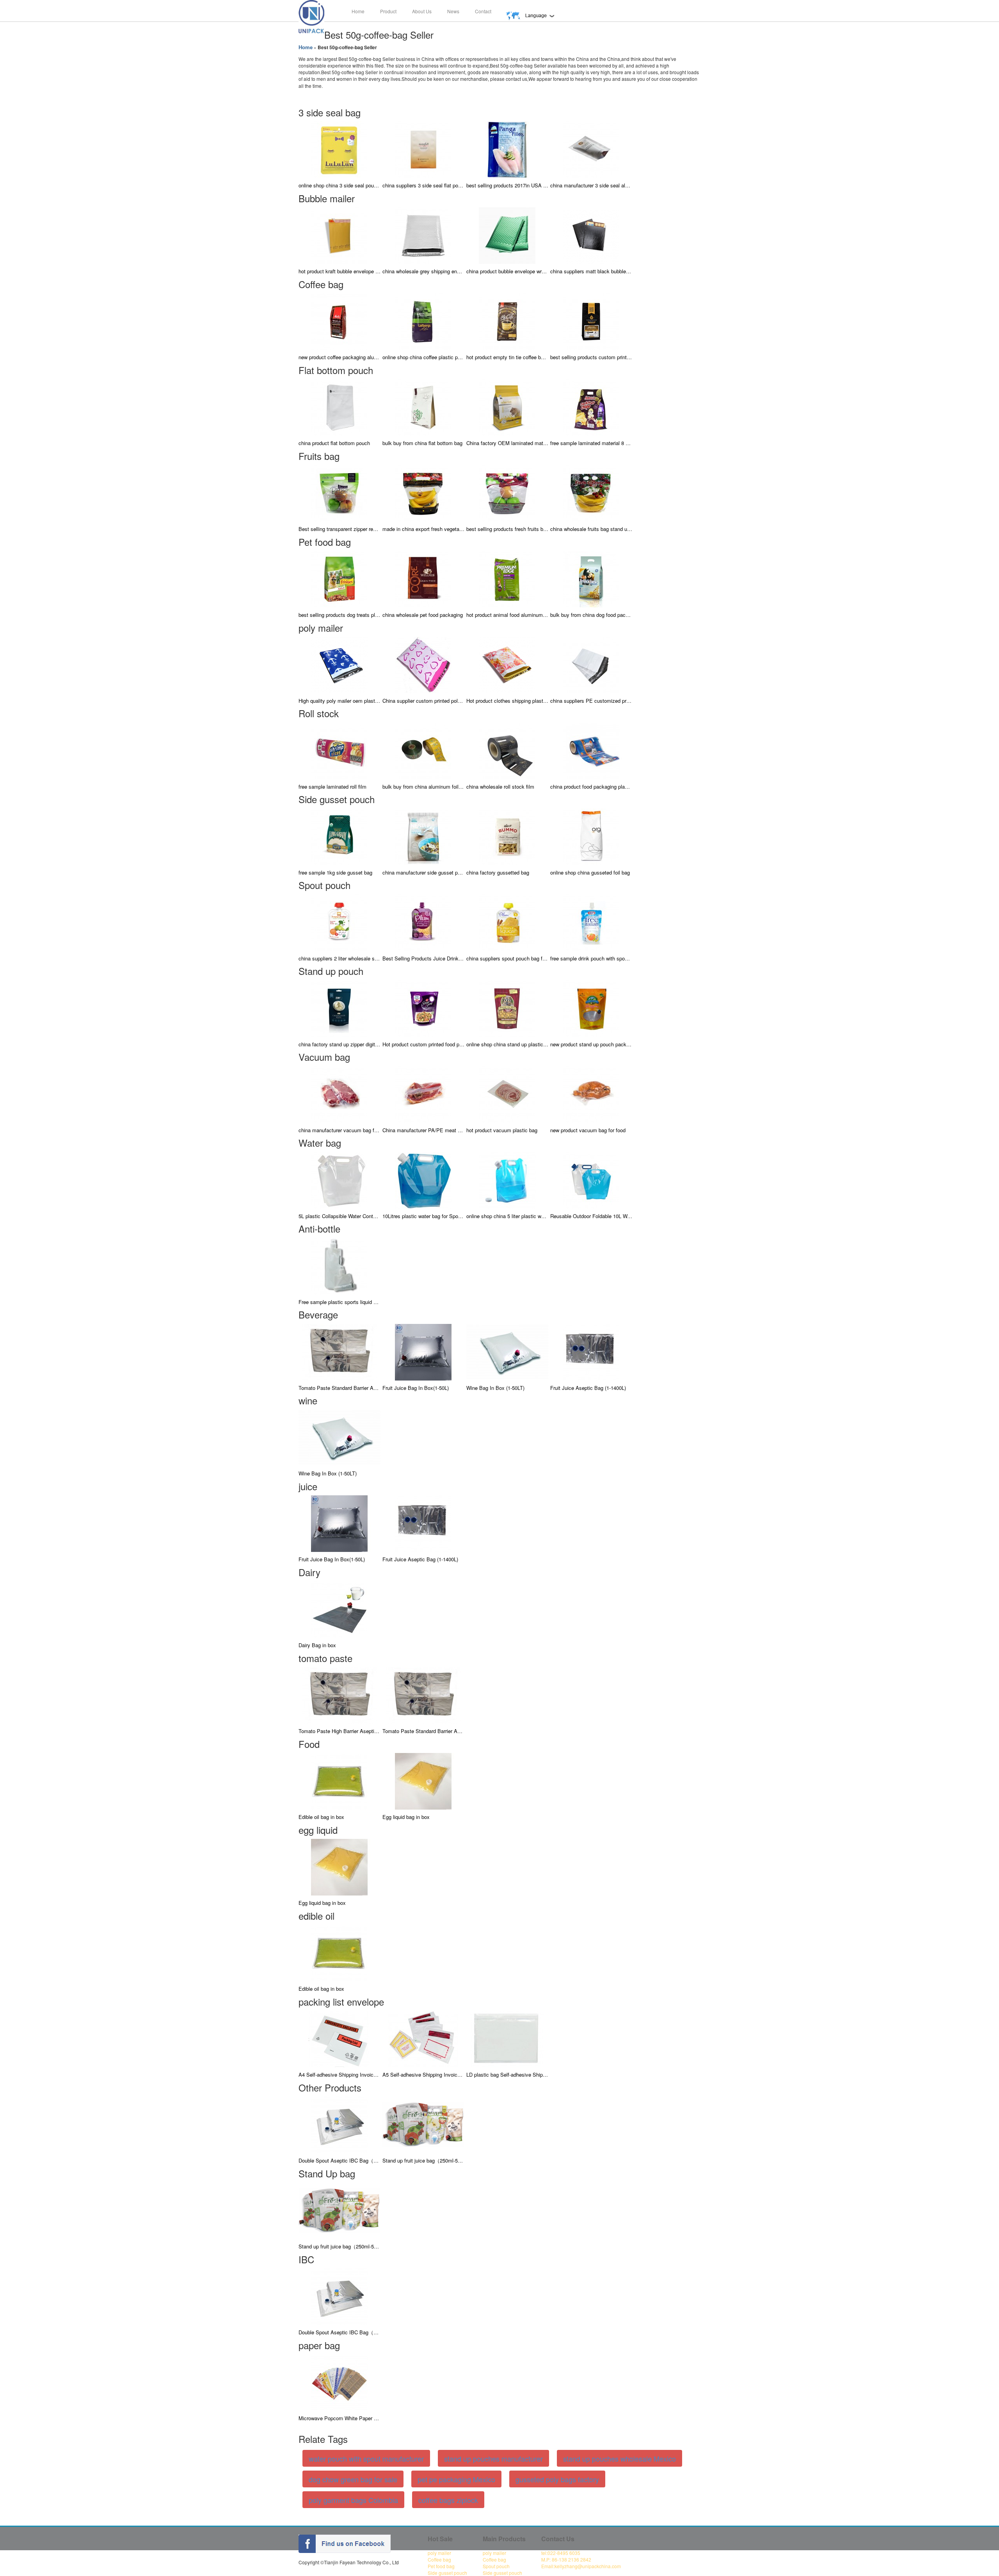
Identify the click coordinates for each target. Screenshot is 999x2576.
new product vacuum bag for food (588, 1130)
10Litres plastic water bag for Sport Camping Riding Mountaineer (423, 1216)
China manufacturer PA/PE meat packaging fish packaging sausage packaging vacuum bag (423, 1130)
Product (388, 11)
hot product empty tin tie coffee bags (507, 357)
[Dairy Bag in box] (340, 1609)
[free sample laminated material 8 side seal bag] (591, 407)
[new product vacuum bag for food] (591, 1093)
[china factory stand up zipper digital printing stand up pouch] (340, 1007)
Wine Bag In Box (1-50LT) (495, 1388)
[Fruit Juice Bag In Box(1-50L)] (423, 1351)
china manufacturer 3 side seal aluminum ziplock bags (591, 185)
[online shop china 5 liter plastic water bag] (507, 1179)
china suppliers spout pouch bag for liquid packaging (507, 958)
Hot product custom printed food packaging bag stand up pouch (423, 1044)
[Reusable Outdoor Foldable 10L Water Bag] (591, 1179)
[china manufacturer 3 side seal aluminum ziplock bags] (591, 149)
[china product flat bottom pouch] (340, 407)
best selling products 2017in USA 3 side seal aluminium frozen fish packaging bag (507, 185)
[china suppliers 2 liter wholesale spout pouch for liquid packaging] (340, 922)
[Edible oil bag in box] (340, 1781)
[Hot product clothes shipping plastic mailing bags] (507, 664)
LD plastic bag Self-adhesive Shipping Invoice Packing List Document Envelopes (507, 2075)
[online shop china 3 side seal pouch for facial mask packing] (340, 149)
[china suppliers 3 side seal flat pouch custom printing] (423, 149)
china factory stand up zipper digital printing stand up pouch (340, 1044)
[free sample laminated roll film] (340, 750)
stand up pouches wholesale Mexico (619, 2458)
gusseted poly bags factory (557, 2479)
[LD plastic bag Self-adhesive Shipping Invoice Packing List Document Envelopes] (507, 2038)
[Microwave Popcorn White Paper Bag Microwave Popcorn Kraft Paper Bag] (340, 2382)
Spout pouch (496, 2566)
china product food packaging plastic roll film (591, 787)
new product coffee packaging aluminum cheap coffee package (340, 357)
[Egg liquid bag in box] (423, 1781)
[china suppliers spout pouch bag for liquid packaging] (507, 922)
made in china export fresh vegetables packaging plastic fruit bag (423, 529)
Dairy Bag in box (317, 1645)
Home (358, 11)
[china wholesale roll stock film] (507, 750)
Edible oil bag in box (321, 1817)
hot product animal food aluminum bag (507, 615)
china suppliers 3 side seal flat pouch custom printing (423, 185)
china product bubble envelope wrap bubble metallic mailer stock (507, 271)
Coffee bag (439, 2559)
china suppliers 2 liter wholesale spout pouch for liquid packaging (340, 958)
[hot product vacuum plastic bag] (507, 1093)
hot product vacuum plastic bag (502, 1130)
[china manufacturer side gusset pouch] (423, 836)
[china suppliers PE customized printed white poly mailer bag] (591, 664)
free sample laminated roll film (332, 787)
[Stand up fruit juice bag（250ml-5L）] (423, 2124)
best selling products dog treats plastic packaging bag (340, 615)
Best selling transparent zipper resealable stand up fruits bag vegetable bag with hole (340, 529)
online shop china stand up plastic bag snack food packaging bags (507, 1044)
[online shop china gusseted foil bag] (591, 836)
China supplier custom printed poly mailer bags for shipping (423, 701)
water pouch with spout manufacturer (366, 2458)
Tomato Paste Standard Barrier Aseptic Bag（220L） (340, 1388)
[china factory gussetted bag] (507, 836)
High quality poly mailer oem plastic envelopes (340, 701)
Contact (483, 11)
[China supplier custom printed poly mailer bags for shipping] (423, 664)
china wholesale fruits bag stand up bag (591, 529)
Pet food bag (441, 2566)
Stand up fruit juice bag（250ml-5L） (423, 2160)
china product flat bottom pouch (334, 443)
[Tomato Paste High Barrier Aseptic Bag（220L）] (340, 1695)
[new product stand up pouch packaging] (591, 1007)
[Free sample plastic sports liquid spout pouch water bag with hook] (340, 1265)
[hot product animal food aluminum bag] (507, 578)
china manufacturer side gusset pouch (423, 872)
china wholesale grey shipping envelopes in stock (423, 271)
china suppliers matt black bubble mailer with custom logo (591, 271)
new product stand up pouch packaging (591, 1044)
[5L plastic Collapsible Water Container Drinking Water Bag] (340, 1179)
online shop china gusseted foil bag (590, 872)
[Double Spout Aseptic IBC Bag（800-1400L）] (340, 2124)
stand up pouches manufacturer (493, 2458)
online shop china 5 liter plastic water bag (507, 1216)
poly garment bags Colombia (353, 2500)
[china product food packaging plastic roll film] (591, 750)
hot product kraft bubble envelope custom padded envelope (340, 271)
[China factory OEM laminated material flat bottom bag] (507, 407)
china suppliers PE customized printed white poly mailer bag (591, 701)
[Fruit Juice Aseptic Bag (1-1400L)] (591, 1351)
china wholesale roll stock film (500, 787)
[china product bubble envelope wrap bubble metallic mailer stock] (507, 235)
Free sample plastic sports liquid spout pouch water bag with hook (340, 1302)
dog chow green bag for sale (353, 2479)
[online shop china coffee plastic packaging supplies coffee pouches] (423, 321)
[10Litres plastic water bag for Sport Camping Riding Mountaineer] (423, 1179)
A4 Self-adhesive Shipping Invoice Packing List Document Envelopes (340, 2075)
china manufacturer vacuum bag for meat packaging (340, 1130)
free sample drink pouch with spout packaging (591, 958)
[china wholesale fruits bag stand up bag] (591, 493)
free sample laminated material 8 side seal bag (591, 443)
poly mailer (439, 2553)
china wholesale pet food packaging (423, 615)
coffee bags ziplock (448, 2500)
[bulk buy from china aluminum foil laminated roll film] (423, 750)
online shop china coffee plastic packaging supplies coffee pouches (423, 357)
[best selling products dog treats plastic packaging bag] (340, 578)
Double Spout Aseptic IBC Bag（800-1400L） (340, 2160)
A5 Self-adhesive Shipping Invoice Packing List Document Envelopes (423, 2075)
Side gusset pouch (447, 2573)
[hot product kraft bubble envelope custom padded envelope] (340, 235)
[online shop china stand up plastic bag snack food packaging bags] (507, 1007)
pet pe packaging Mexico (456, 2479)
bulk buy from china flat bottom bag (422, 443)
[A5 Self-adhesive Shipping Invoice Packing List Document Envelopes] (423, 2038)
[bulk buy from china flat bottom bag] (423, 407)
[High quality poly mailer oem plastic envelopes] (340, 664)
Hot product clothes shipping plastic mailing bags (507, 701)
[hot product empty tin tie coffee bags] (507, 321)
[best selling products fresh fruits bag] (507, 493)
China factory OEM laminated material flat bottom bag (507, 443)
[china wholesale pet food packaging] (423, 578)
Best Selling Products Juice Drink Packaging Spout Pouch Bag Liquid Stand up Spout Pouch (423, 958)
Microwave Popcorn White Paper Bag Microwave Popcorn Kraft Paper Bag (340, 2418)
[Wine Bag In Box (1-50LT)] (507, 1351)
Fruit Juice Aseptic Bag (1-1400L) (588, 1388)
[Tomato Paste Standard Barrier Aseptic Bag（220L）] (340, 1351)
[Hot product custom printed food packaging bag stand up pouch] (423, 1007)
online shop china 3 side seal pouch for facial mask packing (340, 185)
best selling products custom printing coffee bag (591, 357)
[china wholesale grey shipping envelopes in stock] (423, 235)
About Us (422, 11)
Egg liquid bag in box (406, 1817)
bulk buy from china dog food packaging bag (591, 615)
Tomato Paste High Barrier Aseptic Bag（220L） (340, 1731)
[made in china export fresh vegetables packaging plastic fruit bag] (423, 493)
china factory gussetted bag (498, 872)
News (453, 11)
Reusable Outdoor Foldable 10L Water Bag (591, 1216)
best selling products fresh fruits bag (507, 529)
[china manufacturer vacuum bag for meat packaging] (340, 1093)
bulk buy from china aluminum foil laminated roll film (423, 787)
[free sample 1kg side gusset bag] (340, 836)
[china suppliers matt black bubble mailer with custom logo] (591, 235)
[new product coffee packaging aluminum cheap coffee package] (340, 321)
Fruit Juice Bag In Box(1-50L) (416, 1388)
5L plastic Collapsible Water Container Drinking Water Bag (340, 1216)
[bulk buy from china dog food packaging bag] (591, 578)
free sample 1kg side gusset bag (335, 872)
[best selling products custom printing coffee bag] (591, 321)
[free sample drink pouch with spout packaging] (591, 922)
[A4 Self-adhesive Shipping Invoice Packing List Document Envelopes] (340, 2038)
